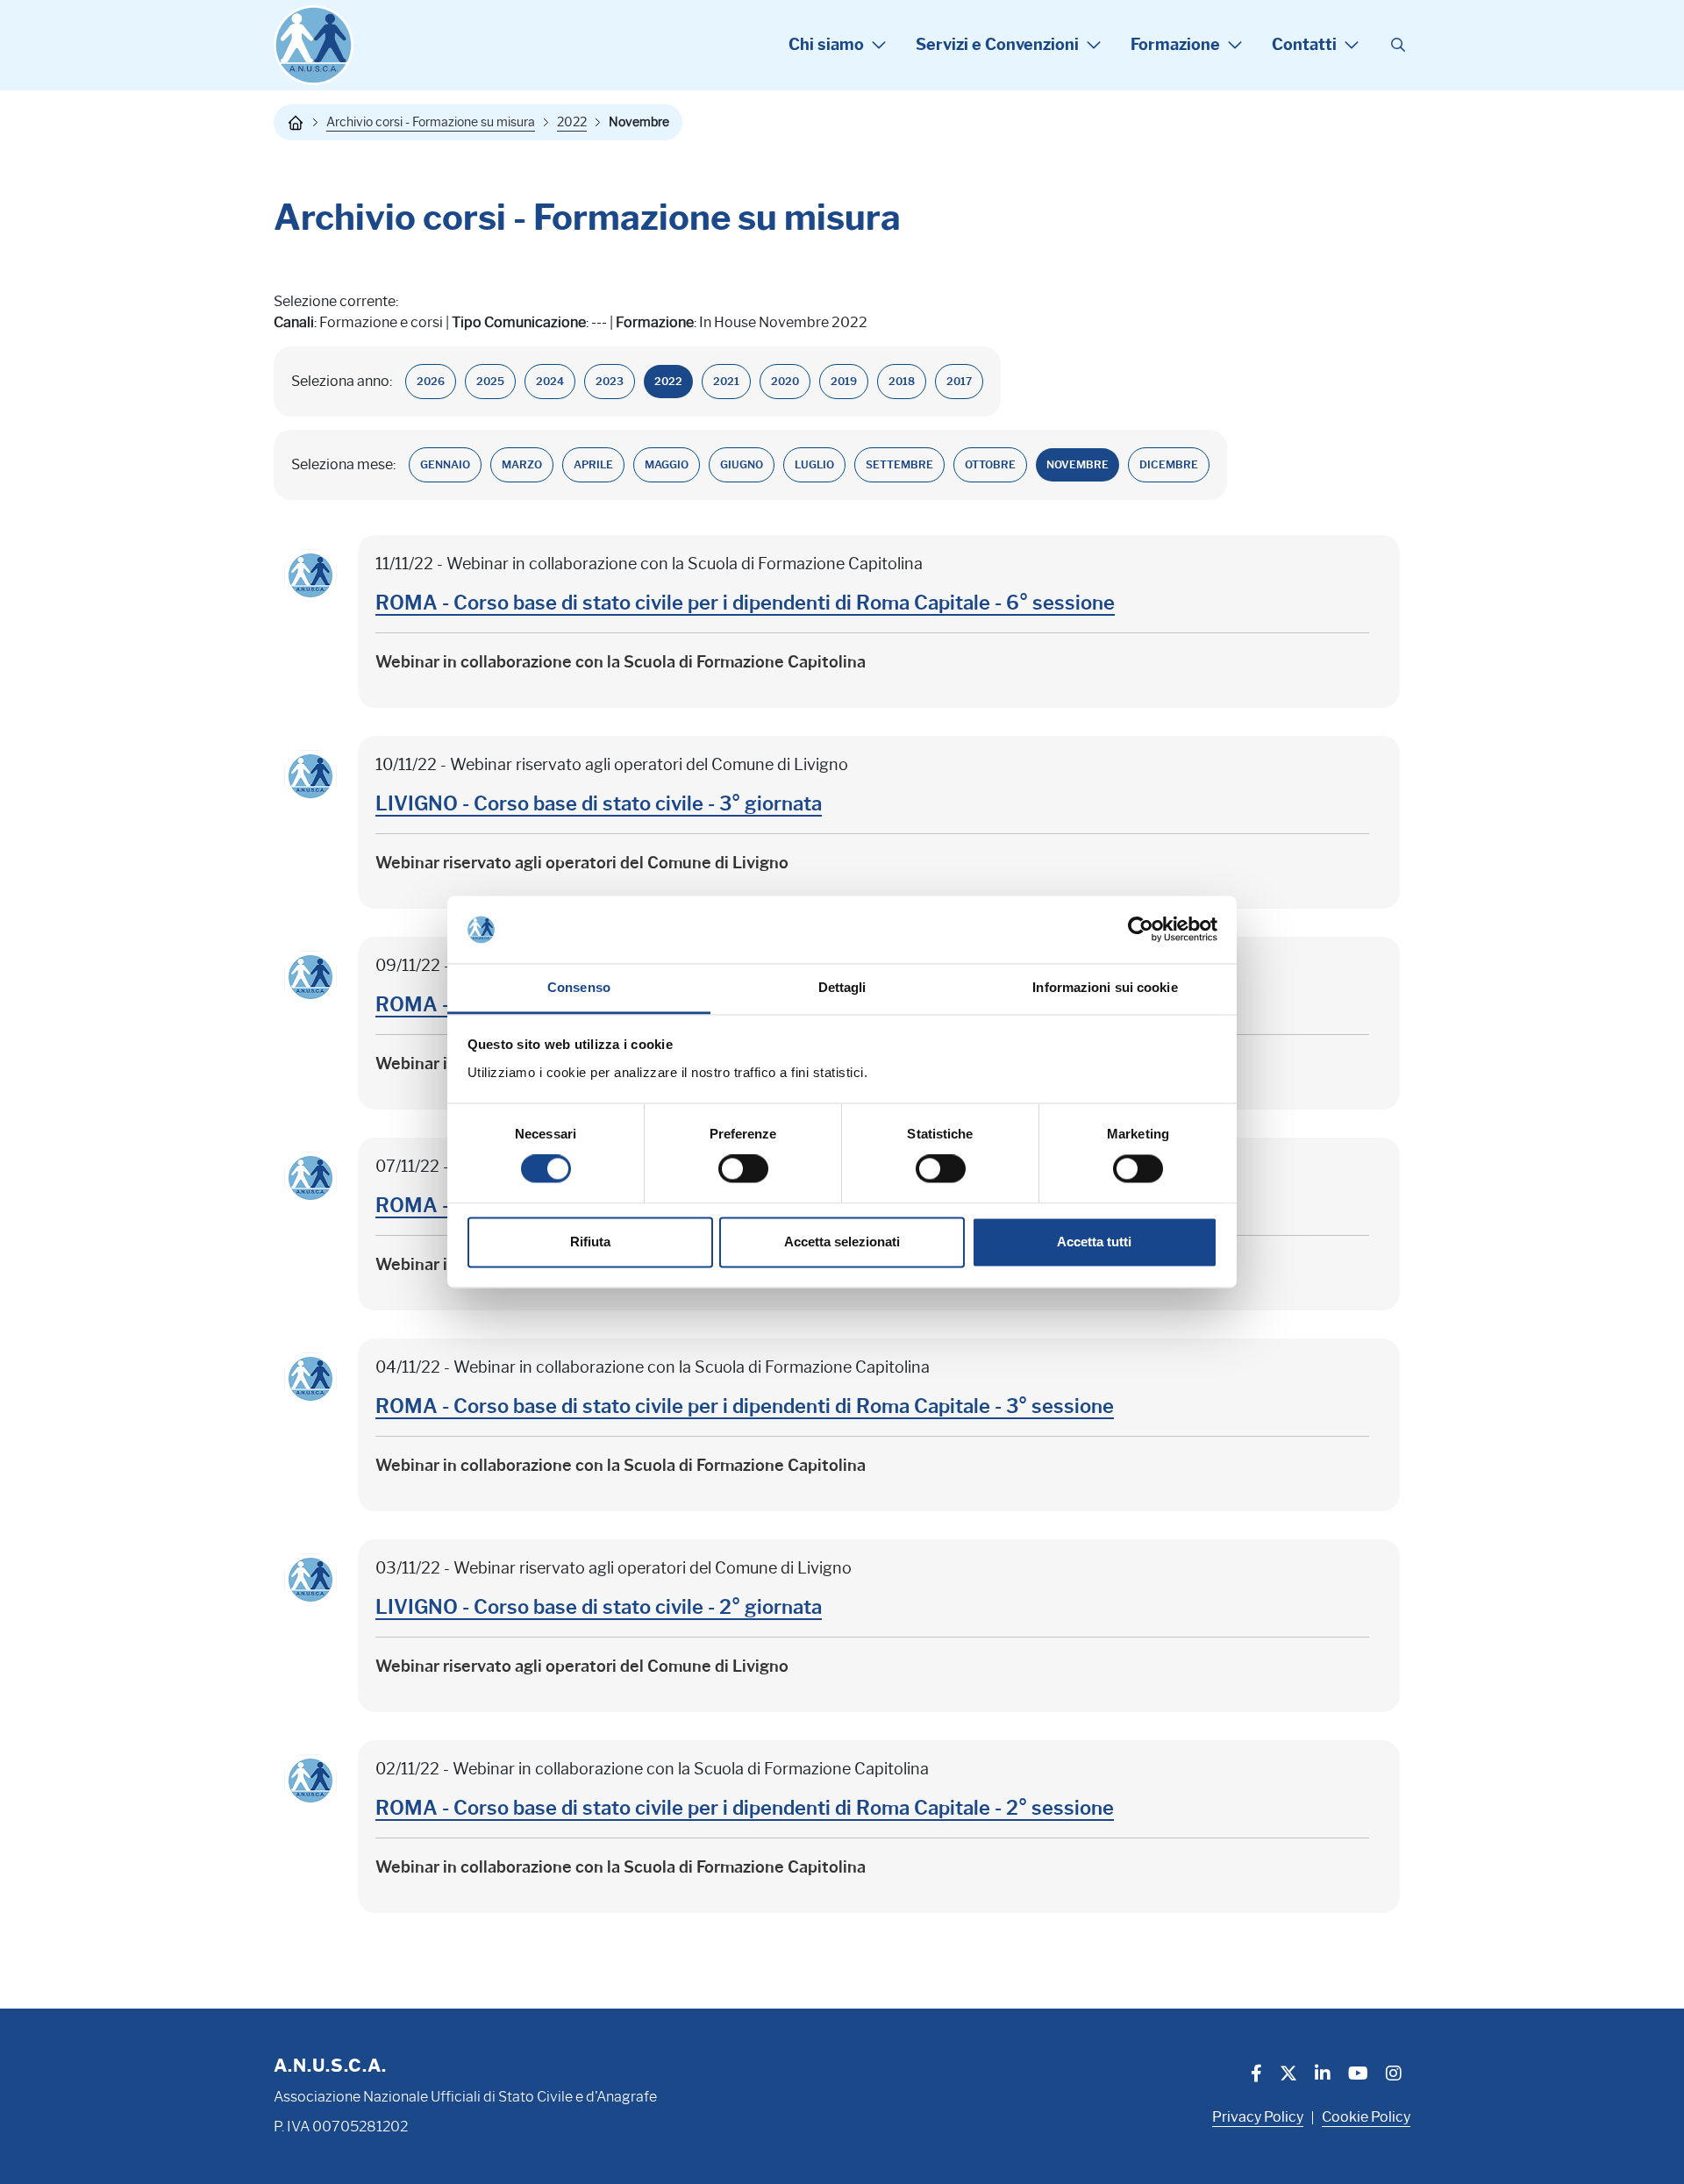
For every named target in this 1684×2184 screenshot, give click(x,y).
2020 (785, 381)
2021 (726, 381)
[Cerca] (1398, 46)
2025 (490, 381)
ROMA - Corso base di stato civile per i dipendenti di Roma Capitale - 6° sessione (745, 603)
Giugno (742, 464)
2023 (610, 381)
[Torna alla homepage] (296, 123)
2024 (550, 381)
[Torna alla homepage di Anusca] (314, 45)
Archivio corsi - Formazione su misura (431, 122)
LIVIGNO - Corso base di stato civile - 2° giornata (599, 1607)
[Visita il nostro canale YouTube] (1358, 2075)
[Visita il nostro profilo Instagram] (1394, 2075)
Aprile (593, 464)
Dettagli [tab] (842, 987)
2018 (902, 381)
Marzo (522, 464)
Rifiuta (590, 1242)
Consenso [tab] (579, 987)
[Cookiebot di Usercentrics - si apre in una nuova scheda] (1141, 930)
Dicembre (1169, 464)
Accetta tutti (1094, 1242)
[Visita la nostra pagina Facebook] (1256, 2075)
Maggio (667, 464)
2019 (844, 381)
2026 (431, 381)
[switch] (743, 1169)
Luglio (814, 464)
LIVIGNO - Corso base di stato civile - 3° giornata (599, 804)
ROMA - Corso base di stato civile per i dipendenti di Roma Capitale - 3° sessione (745, 1406)
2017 (959, 381)
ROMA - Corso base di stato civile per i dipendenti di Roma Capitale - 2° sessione (745, 1808)
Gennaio (445, 464)
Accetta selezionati (842, 1242)
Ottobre (990, 464)
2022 (572, 122)
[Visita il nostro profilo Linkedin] (1323, 2075)
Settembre (899, 464)
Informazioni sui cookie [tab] (1105, 987)
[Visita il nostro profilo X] (1288, 2075)
